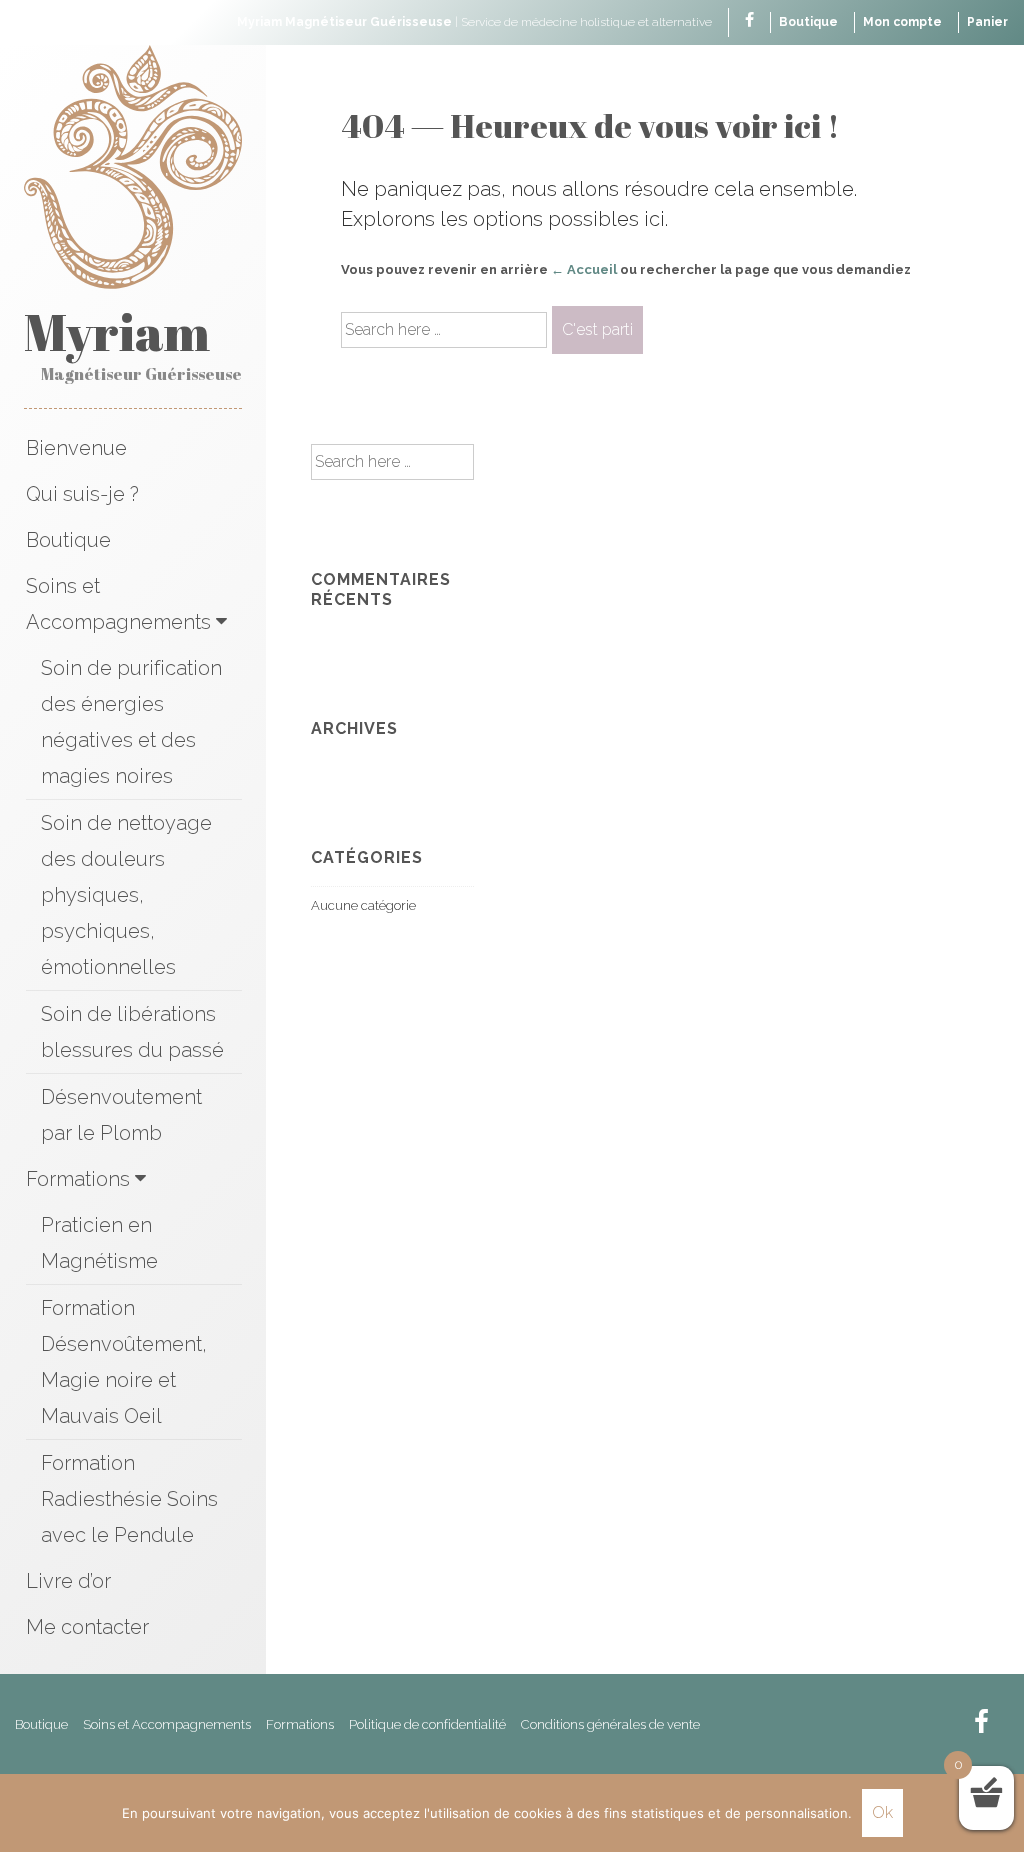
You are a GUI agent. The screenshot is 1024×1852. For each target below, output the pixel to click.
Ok (882, 1812)
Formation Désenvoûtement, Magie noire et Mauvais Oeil (124, 1362)
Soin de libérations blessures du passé (132, 1032)
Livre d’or (68, 1581)
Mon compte (902, 22)
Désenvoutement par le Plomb (121, 1115)
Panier (987, 22)
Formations (78, 1179)
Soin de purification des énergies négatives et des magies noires (131, 722)
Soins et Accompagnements (118, 604)
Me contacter (87, 1627)
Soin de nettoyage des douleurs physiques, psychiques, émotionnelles (126, 895)
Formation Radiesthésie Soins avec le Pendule (129, 1499)
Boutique (808, 22)
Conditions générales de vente (610, 1724)
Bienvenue (76, 448)
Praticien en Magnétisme (99, 1243)
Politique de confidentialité (427, 1724)
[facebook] (749, 21)
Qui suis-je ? (82, 494)
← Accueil (584, 269)
